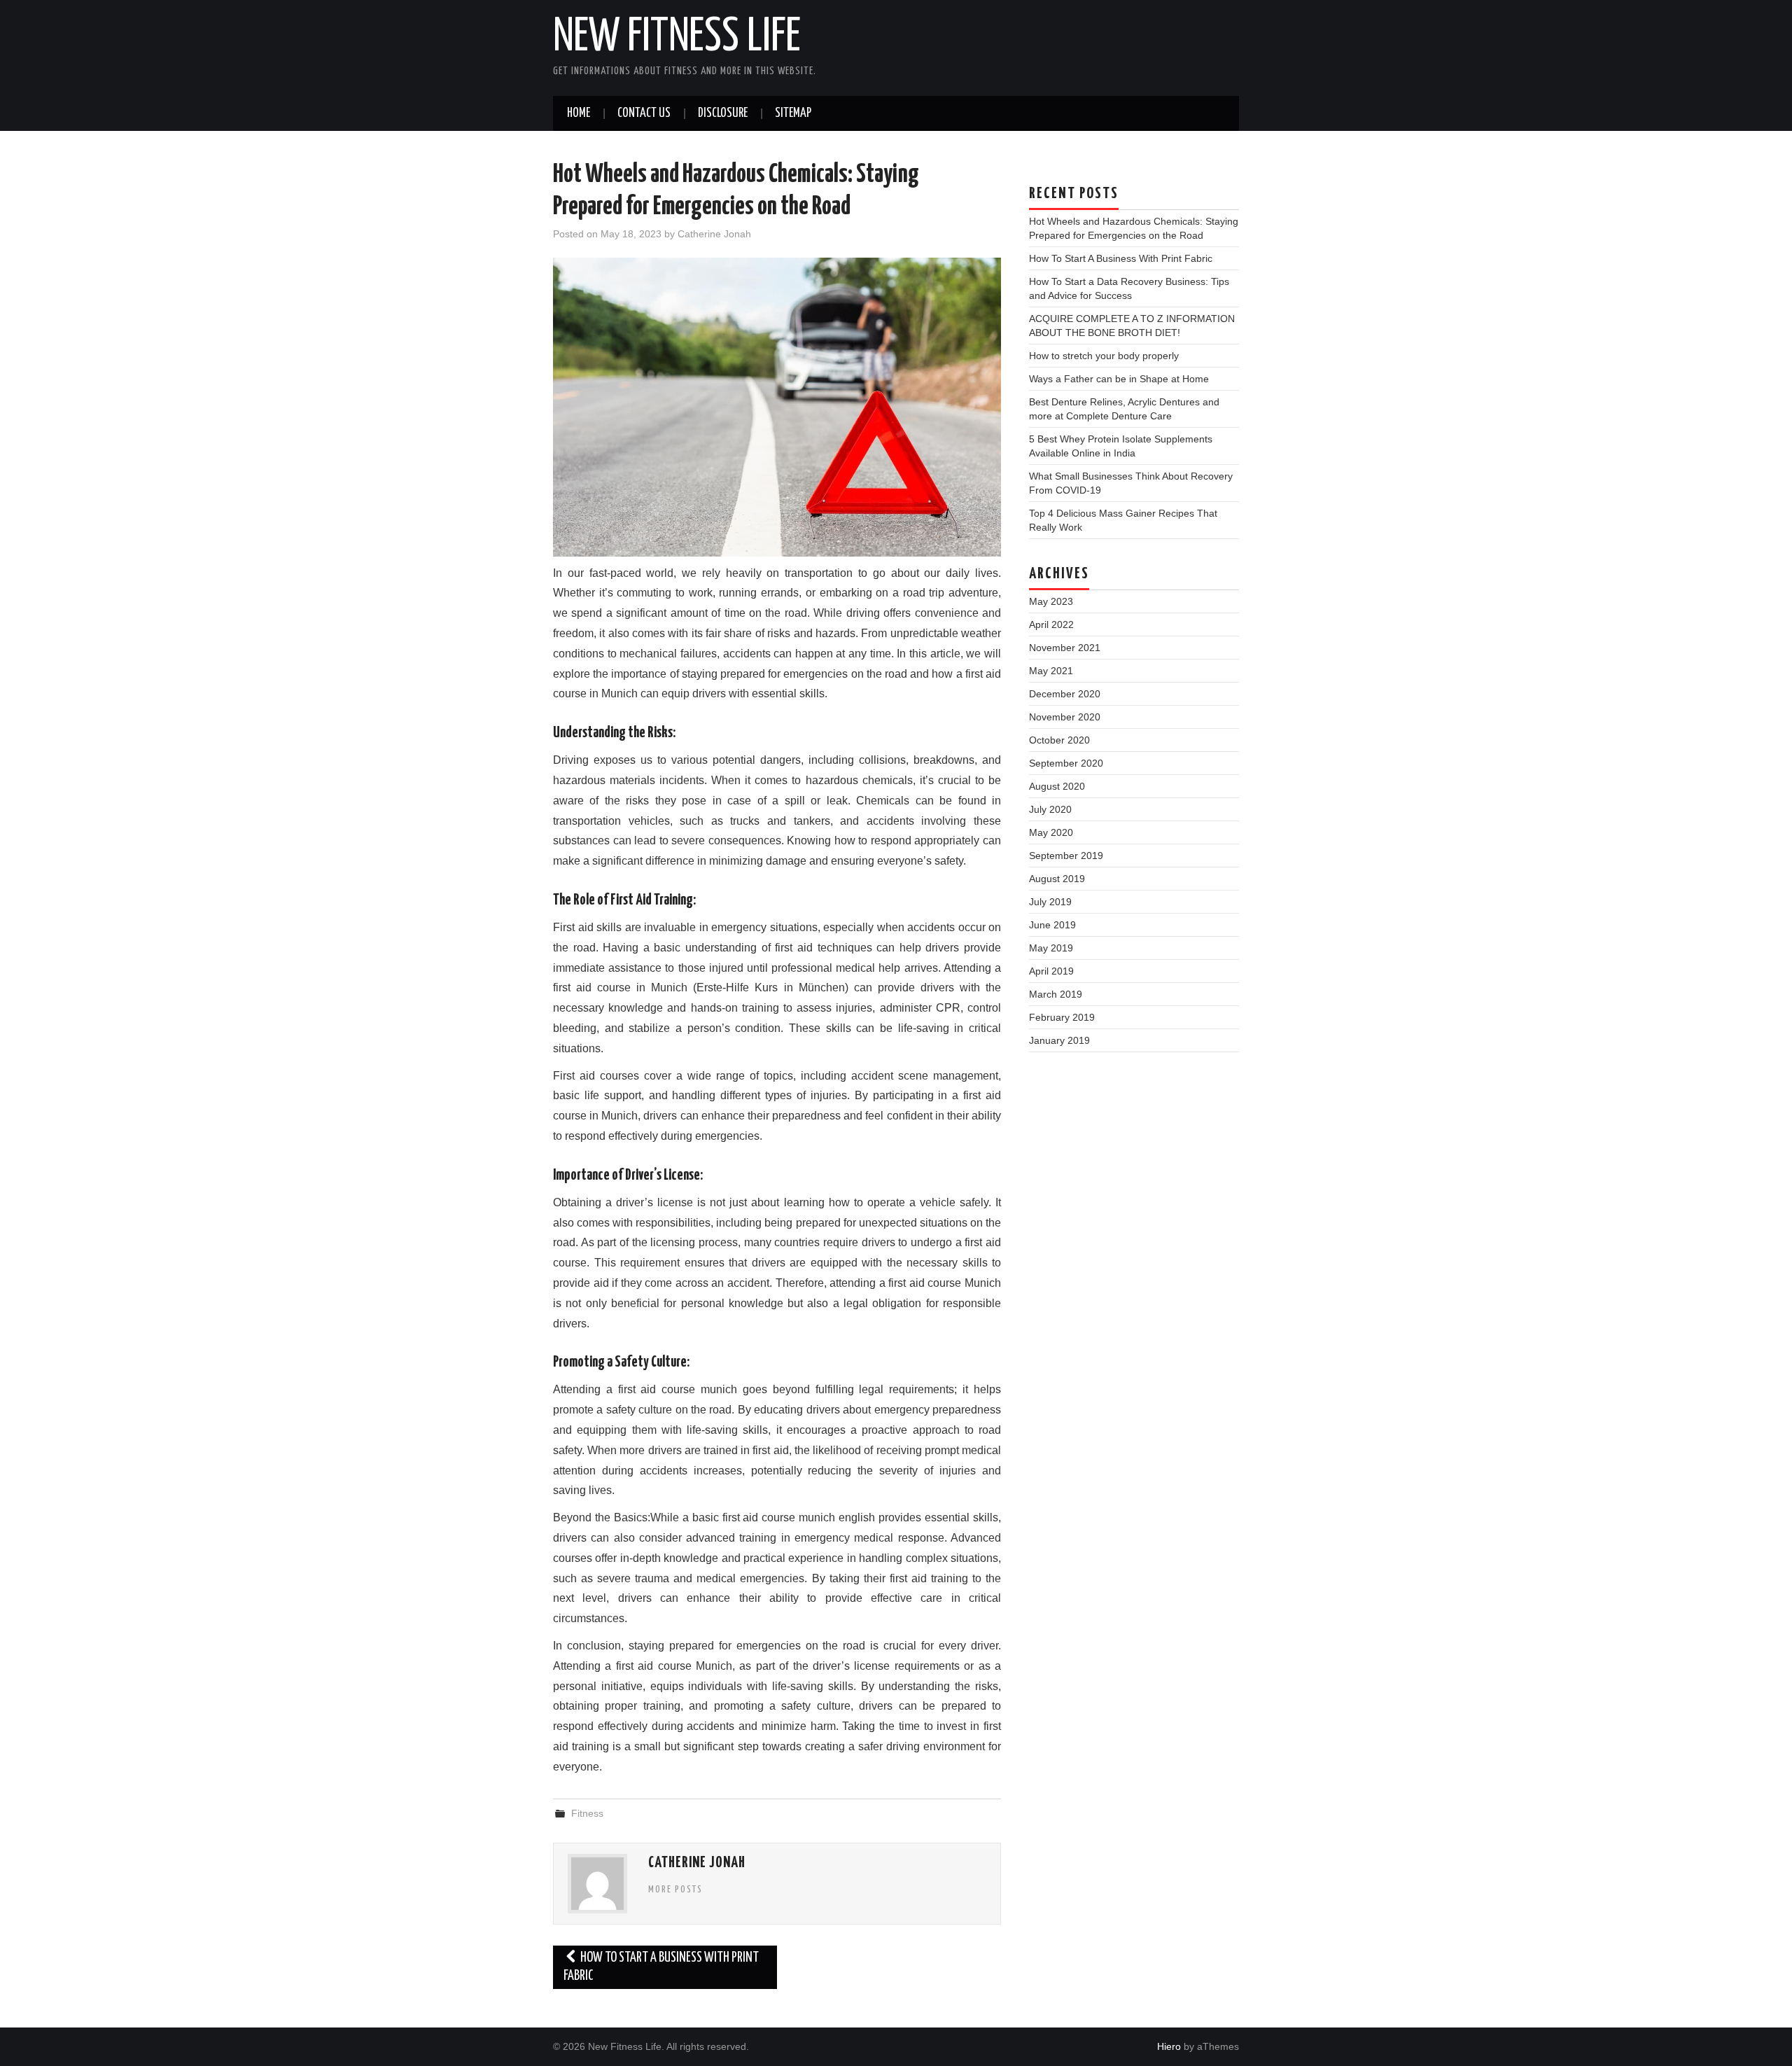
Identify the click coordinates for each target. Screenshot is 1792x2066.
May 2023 (1051, 601)
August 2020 (1057, 786)
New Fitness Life (677, 38)
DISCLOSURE (723, 113)
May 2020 (1051, 832)
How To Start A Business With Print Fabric (661, 1967)
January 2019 (1059, 1040)
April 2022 (1051, 624)
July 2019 (1050, 902)
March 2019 (1056, 994)
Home (579, 113)
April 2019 (1051, 971)
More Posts (675, 1890)
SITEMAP (793, 113)
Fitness (587, 1813)
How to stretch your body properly (1104, 356)
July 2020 (1050, 809)
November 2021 (1065, 648)
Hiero (1169, 2046)
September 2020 (1066, 763)
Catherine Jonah (714, 234)
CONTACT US (644, 113)
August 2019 (1057, 879)
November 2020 (1065, 717)
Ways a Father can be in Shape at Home (1119, 379)
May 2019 (1051, 948)
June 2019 (1052, 925)
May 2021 (1051, 671)
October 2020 (1059, 740)
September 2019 (1066, 856)
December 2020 (1065, 694)
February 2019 (1062, 1017)
